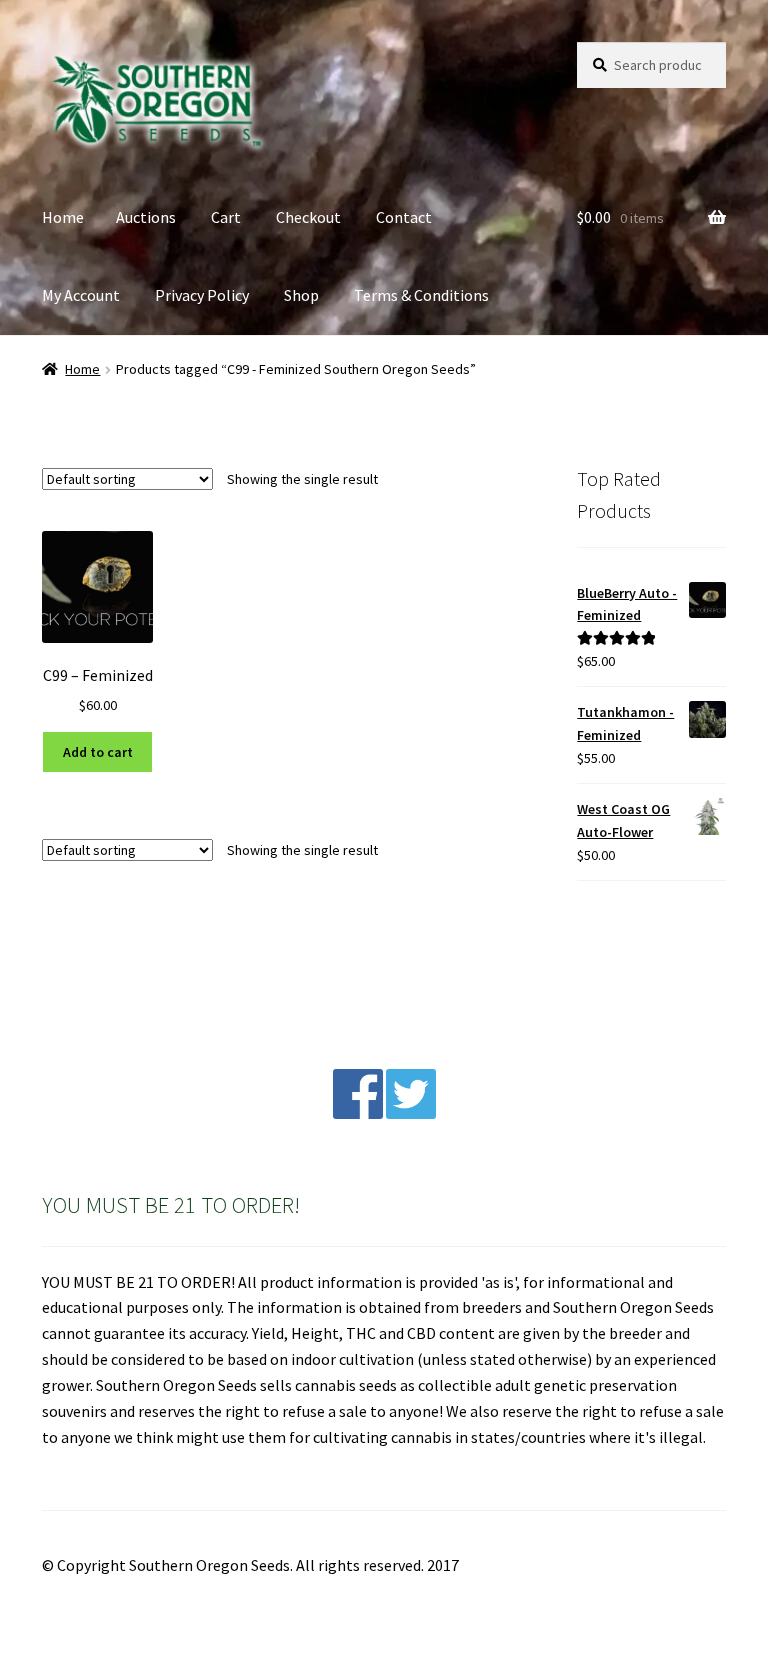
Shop (301, 295)
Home (63, 217)
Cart (226, 217)
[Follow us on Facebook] (358, 1113)
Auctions (146, 217)
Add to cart (98, 752)
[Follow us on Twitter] (411, 1113)
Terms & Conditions (421, 295)
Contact (404, 217)
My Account (81, 295)
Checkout (308, 217)
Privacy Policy (202, 295)
